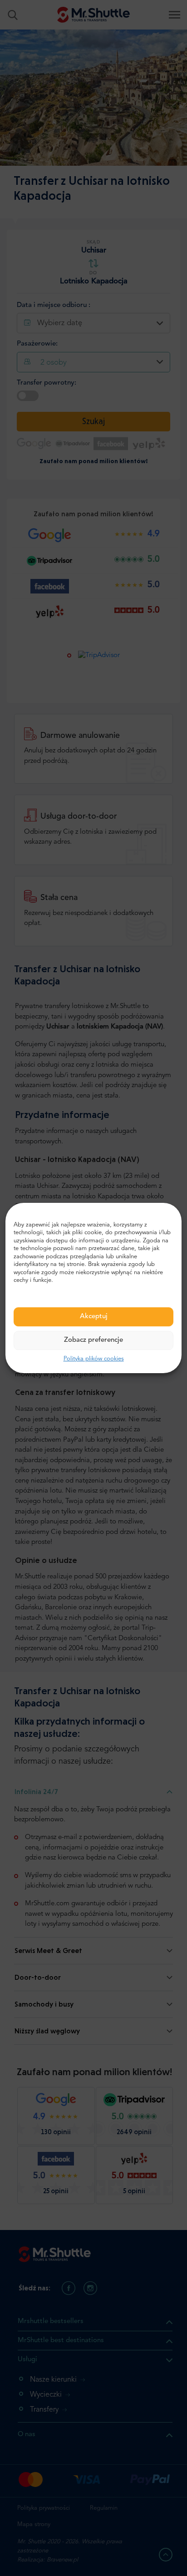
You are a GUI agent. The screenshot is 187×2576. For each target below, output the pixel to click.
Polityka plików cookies (94, 1359)
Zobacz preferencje (93, 1340)
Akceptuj (94, 1317)
